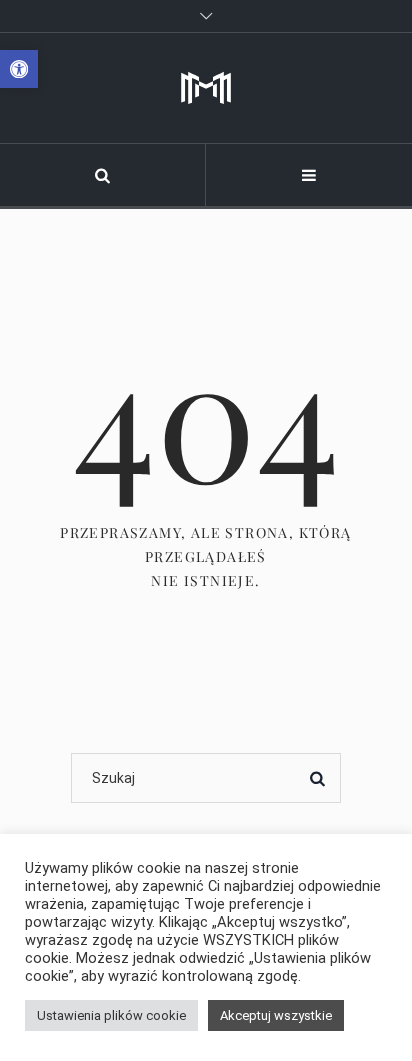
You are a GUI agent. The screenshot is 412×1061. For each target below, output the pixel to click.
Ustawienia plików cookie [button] (111, 1015)
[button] (19, 69)
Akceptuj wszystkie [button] (276, 1015)
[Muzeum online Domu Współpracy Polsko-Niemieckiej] (206, 88)
